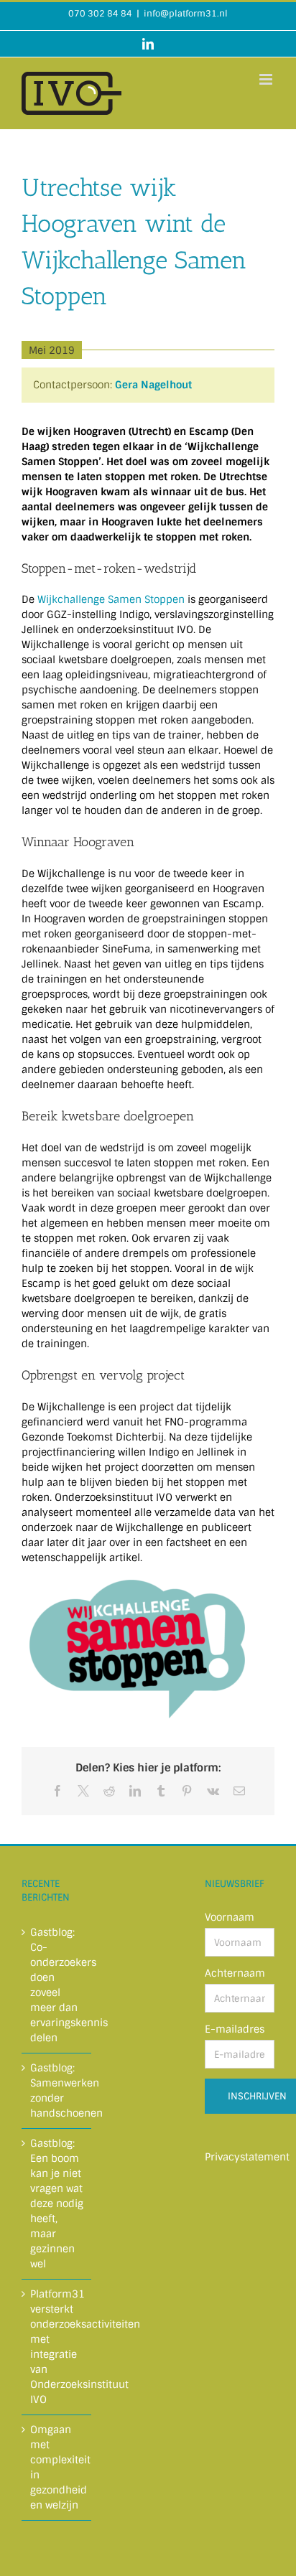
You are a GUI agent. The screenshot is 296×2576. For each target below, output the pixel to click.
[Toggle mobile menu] (267, 79)
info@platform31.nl (186, 14)
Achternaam (235, 1973)
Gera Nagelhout (153, 385)
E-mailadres (235, 2029)
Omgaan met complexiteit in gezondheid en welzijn (57, 2467)
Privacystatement (247, 2157)
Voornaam (230, 1917)
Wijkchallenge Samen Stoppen (111, 599)
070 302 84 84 (100, 14)
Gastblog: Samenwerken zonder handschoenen (57, 2090)
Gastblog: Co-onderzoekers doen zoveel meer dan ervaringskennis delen (57, 1985)
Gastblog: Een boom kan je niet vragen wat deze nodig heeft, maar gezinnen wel (57, 2203)
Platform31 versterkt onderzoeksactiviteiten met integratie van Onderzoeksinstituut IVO (57, 2347)
